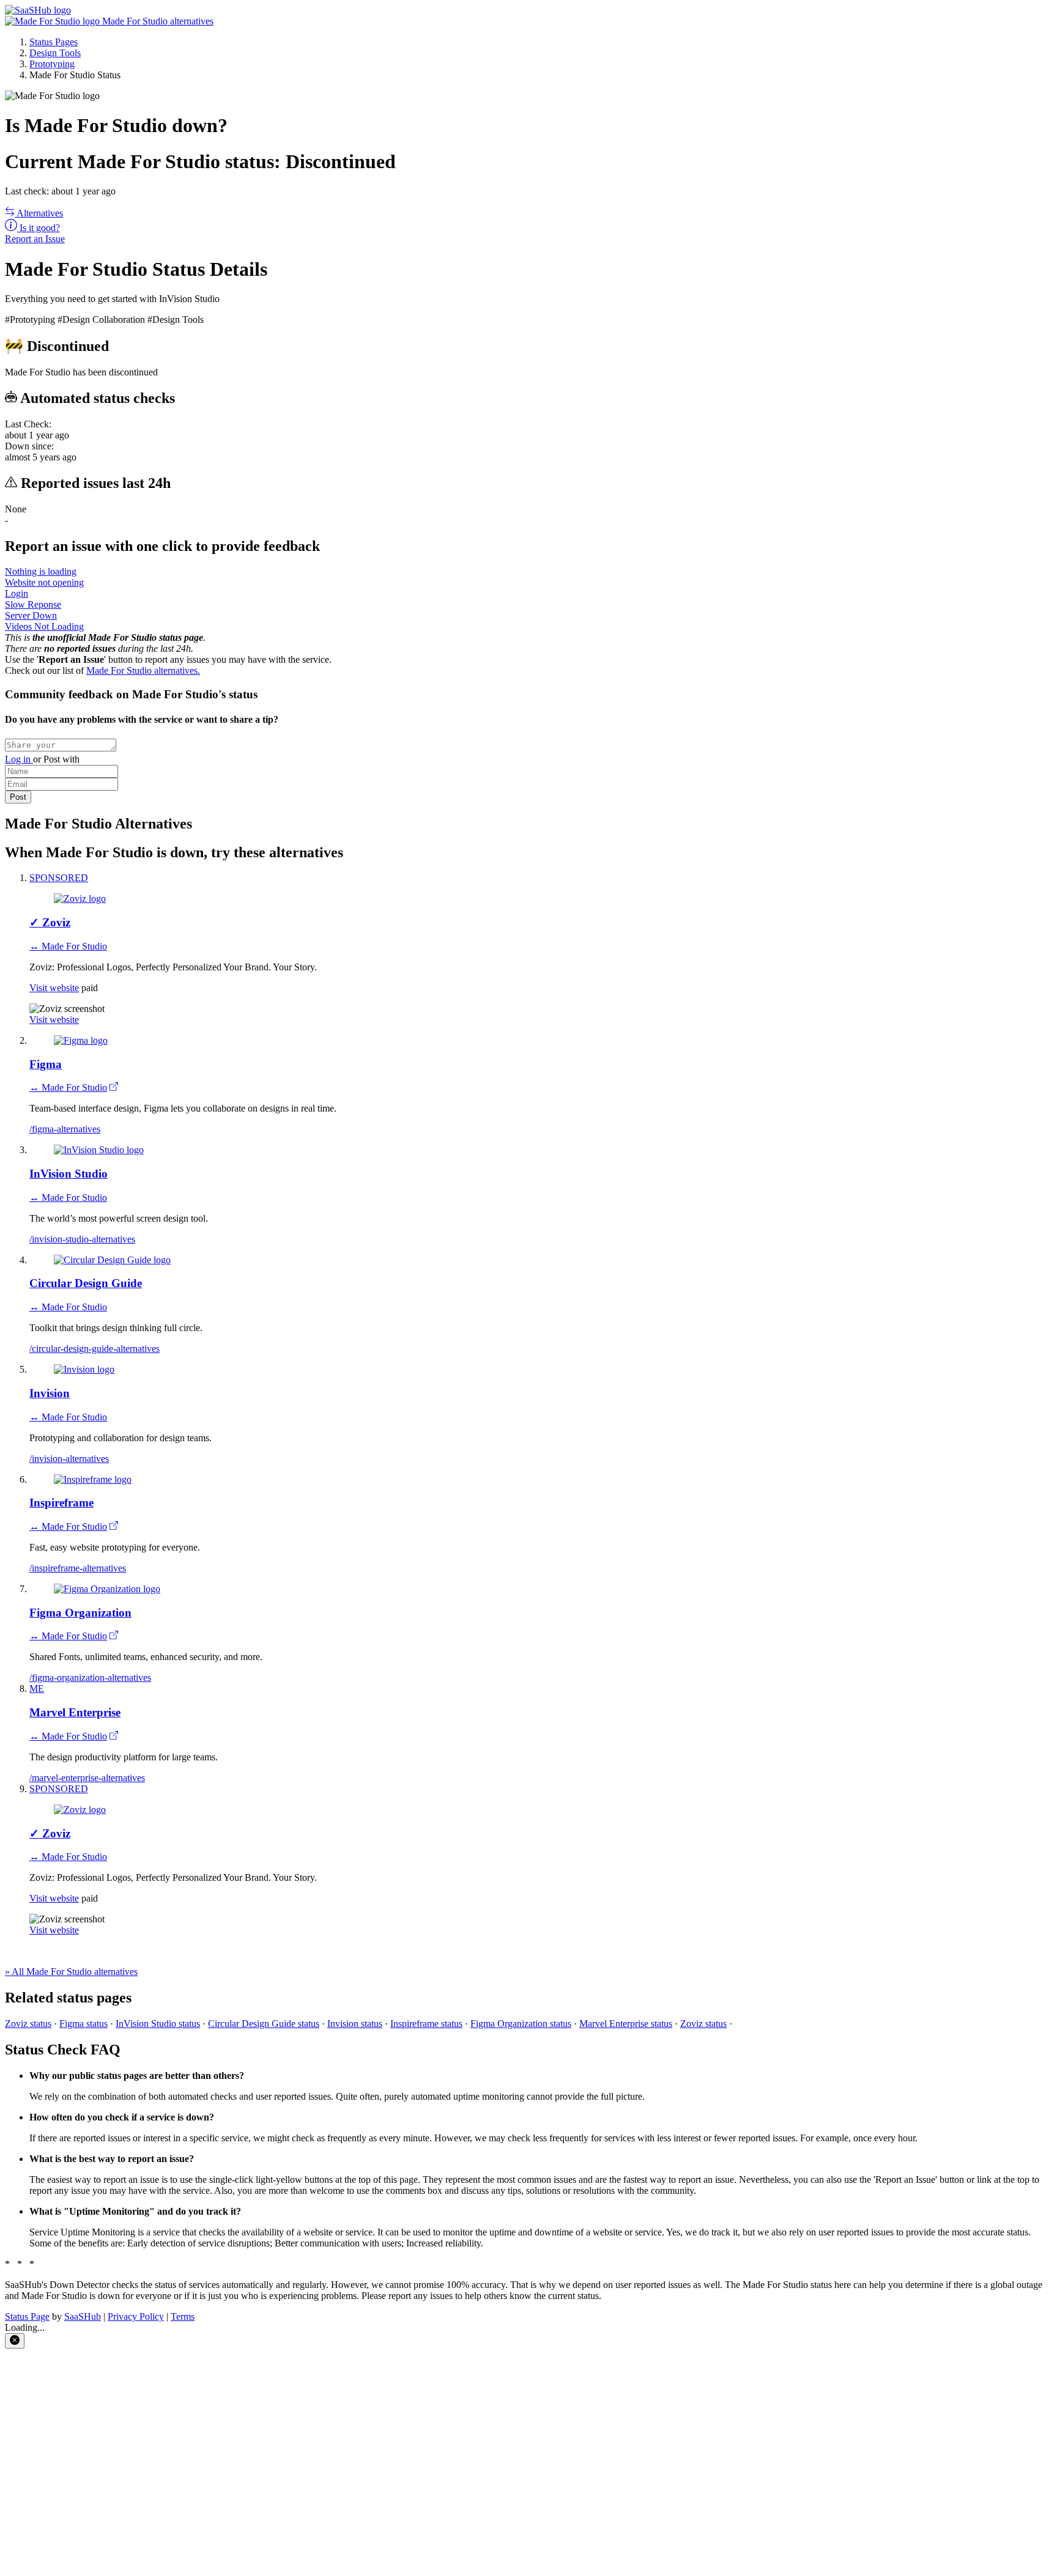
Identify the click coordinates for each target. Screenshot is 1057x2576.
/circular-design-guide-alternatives (95, 1349)
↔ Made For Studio (68, 946)
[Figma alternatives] (81, 1040)
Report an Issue (35, 239)
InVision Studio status (158, 2024)
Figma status (83, 2024)
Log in (19, 759)
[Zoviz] (80, 899)
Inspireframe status (426, 2024)
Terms (183, 2316)
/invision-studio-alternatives (82, 1239)
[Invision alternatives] (84, 1369)
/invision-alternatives (69, 1459)
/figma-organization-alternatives (90, 1677)
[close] (15, 2341)
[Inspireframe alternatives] (93, 1479)
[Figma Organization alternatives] (107, 1589)
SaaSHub (83, 2316)
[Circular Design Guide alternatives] (112, 1260)
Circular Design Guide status (264, 2024)
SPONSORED (59, 878)
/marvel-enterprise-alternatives (87, 1778)
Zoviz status (28, 2024)
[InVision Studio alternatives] (99, 1150)
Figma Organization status (521, 2024)
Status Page (27, 2316)
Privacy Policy (136, 2316)
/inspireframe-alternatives (78, 1568)
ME (37, 1688)
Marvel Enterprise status (626, 2024)
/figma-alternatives (65, 1129)
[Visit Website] (114, 1087)
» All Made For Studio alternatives (71, 1972)
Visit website (54, 988)
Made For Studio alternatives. (143, 670)
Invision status (355, 2024)
